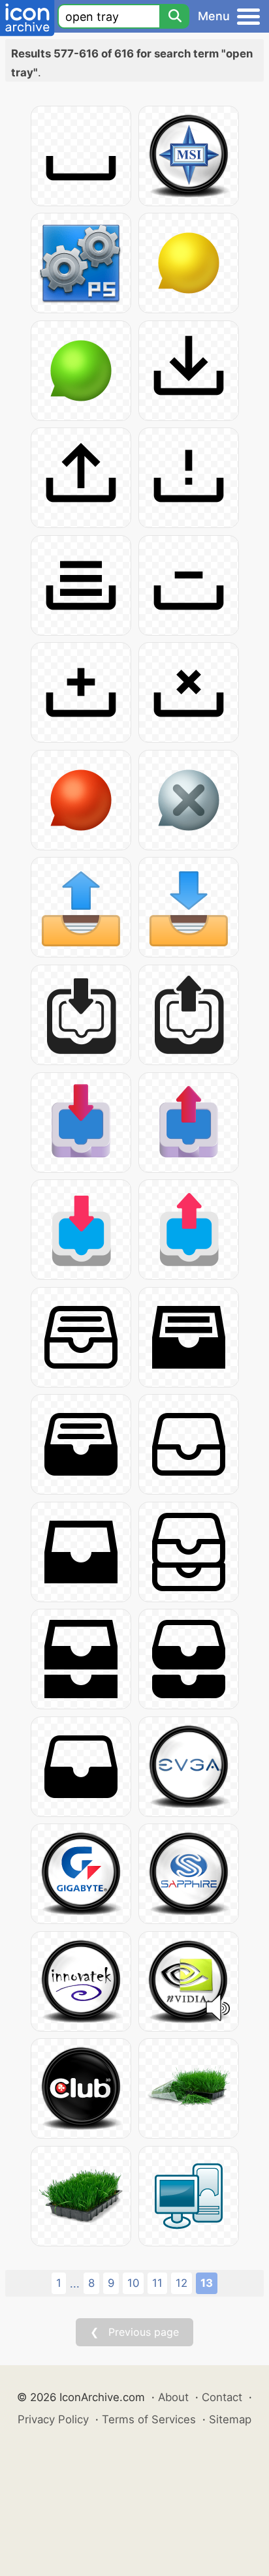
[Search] (174, 16)
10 (133, 2283)
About (173, 2397)
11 (157, 2283)
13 (207, 2283)
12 (182, 2283)
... (75, 2284)
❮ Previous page (134, 2332)
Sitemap (230, 2419)
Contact (222, 2397)
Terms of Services (149, 2419)
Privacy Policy (53, 2419)
